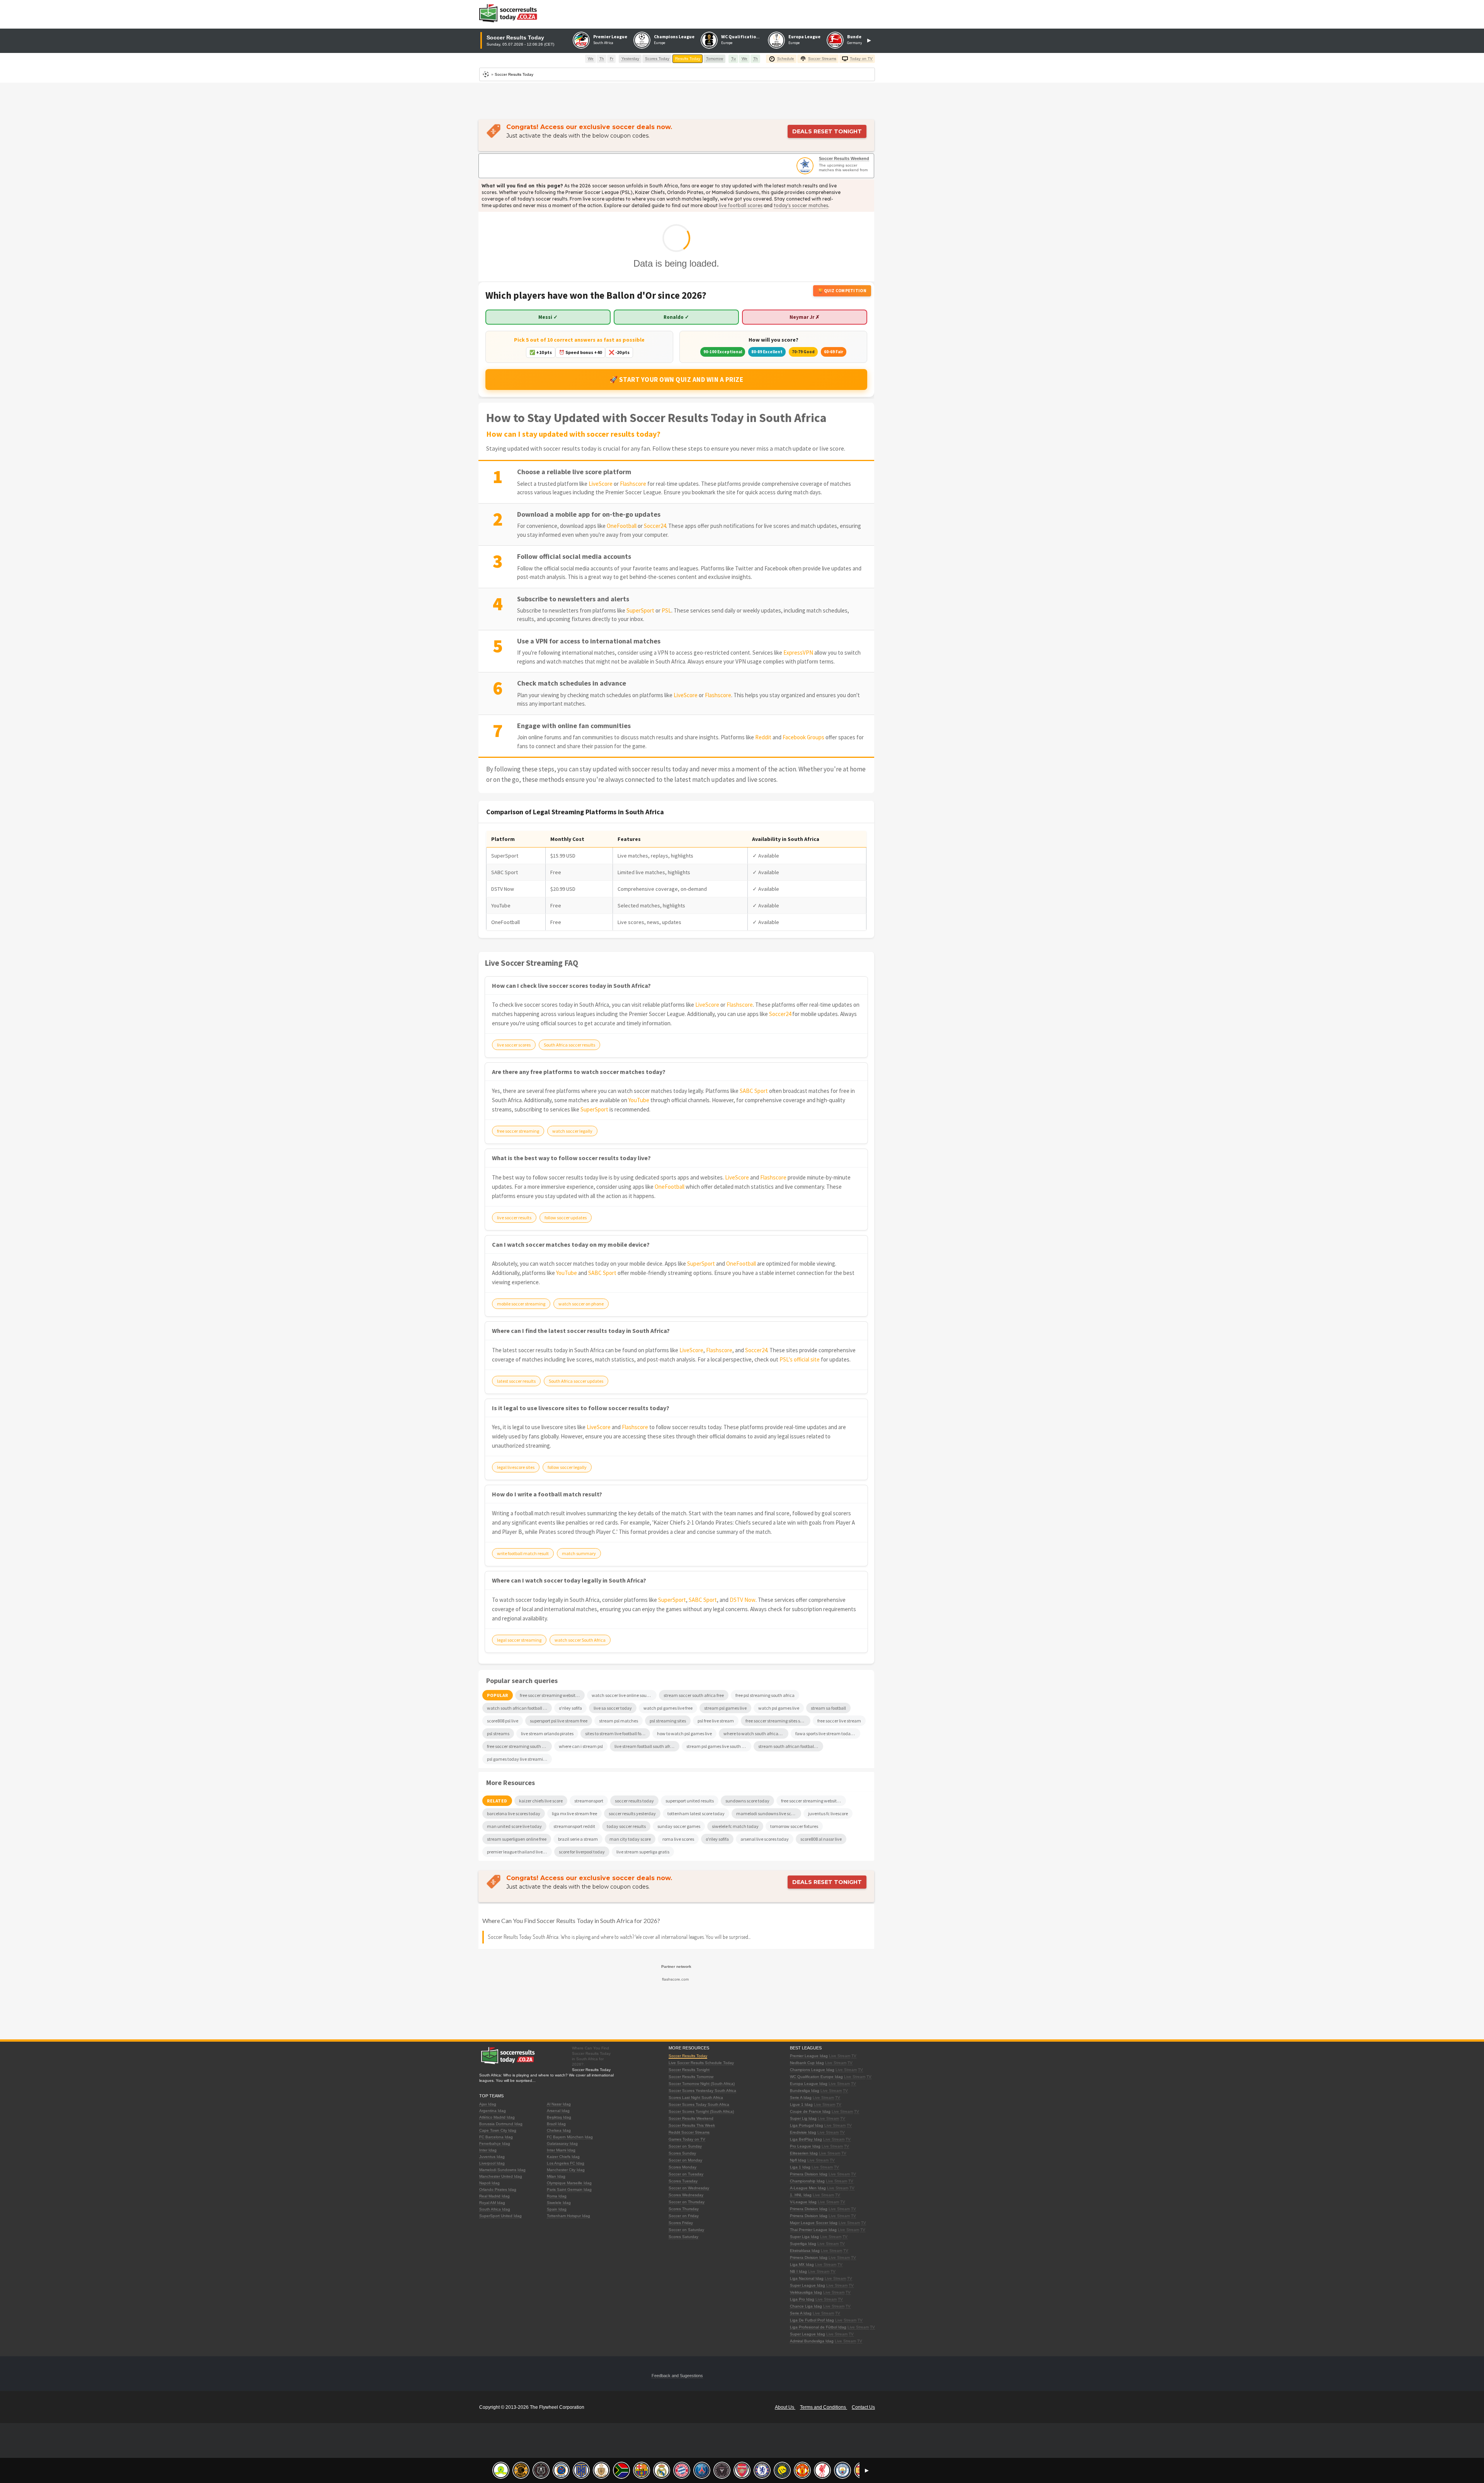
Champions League (674, 37)
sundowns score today (747, 1801)
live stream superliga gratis (643, 1852)
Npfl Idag (798, 2160)
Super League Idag (808, 2285)
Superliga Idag (803, 2244)
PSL (666, 610)
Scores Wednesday (686, 2195)
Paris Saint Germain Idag (569, 2189)
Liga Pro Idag (802, 2299)
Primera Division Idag (809, 2174)
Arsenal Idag (558, 2111)
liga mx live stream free (574, 1813)
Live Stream (840, 2056)
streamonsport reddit (574, 1826)
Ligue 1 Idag (801, 2104)
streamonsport (589, 1801)
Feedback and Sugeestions (677, 2376)
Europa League (804, 37)
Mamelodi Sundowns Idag (502, 2170)
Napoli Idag (489, 2183)
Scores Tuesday (683, 2181)
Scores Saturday (683, 2237)
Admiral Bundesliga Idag (812, 2341)
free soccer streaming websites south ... (813, 1801)
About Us (785, 2407)
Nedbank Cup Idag (807, 2063)
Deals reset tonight (827, 131)
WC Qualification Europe (748, 37)
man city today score (630, 1839)
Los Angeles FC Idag (566, 2163)
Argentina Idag (493, 2111)
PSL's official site (800, 1359)
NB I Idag (798, 2271)
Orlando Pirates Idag (498, 2189)
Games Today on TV (687, 2139)
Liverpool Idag (492, 2163)
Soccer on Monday (685, 2160)
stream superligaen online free (517, 1839)
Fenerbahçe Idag (495, 2143)
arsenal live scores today (765, 1839)
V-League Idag (803, 2202)
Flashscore (633, 484)
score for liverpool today (582, 1852)
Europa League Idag (809, 2084)
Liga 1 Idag (800, 2167)
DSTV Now (743, 1600)
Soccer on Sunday (685, 2146)
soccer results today (634, 1801)
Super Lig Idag (803, 2118)
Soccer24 (655, 526)
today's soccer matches (801, 205)
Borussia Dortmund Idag (501, 2124)
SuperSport (640, 610)
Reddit (763, 737)
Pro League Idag (805, 2146)
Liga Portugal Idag (807, 2125)
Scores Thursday (684, 2209)
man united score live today (514, 1826)
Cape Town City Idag (498, 2130)
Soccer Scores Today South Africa (699, 2104)
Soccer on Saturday (686, 2230)
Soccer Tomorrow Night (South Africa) (702, 2084)
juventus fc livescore (828, 1813)
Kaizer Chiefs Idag (563, 2157)
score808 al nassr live (821, 1839)
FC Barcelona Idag (496, 2137)
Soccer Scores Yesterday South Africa (702, 2091)
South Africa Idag (495, 2209)
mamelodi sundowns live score (767, 1813)
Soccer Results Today (688, 2056)
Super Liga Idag (804, 2237)
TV (854, 2056)
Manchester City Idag (566, 2170)
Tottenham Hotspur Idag (568, 2216)
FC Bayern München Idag (570, 2137)
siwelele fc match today (735, 1826)
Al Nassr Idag (559, 2104)
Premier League (610, 37)
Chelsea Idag (559, 2130)
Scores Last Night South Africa (696, 2098)
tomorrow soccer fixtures (794, 1826)
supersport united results (690, 1801)
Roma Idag (557, 2196)
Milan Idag (556, 2176)
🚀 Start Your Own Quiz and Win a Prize (676, 380)
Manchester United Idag (501, 2176)
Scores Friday (681, 2223)
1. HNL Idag (801, 2195)
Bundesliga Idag (805, 2091)
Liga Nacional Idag (807, 2278)
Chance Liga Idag (806, 2306)
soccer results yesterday (632, 1813)
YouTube (639, 1100)
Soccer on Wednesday (689, 2188)
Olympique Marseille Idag (569, 2183)
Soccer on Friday (684, 2216)
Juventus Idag (492, 2157)
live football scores (741, 205)
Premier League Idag (809, 2056)
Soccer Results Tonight (689, 2070)
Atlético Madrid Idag (497, 2117)
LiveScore (601, 484)
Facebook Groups (803, 737)
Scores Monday (682, 2167)
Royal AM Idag (492, 2203)
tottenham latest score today (696, 1813)
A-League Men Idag (808, 2188)
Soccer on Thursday (687, 2202)
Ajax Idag (488, 2104)
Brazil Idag (556, 2124)
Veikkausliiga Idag (806, 2292)
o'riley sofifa (717, 1839)
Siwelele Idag (559, 2203)
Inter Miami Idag (561, 2150)
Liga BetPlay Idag (806, 2139)
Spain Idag (557, 2209)
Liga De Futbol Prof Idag (812, 2320)
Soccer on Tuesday (686, 2174)
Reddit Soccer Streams (689, 2132)
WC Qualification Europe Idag (816, 2077)
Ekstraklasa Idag (805, 2251)
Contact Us (863, 2407)
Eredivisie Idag (803, 2132)
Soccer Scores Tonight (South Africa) (701, 2111)
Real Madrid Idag (494, 2196)
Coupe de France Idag (810, 2111)
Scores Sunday (682, 2153)
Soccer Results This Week (692, 2125)
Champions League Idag (812, 2070)
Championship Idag (807, 2181)
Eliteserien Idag (804, 2153)
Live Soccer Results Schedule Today (701, 2063)
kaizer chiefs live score (541, 1801)
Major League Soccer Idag (814, 2223)
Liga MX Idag (802, 2264)
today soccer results (626, 1826)
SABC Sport (754, 1091)
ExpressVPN (798, 653)
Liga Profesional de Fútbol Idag (818, 2327)
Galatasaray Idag (562, 2143)
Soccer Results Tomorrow (691, 2077)
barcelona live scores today (514, 1813)
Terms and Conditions (824, 2407)
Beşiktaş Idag (559, 2117)
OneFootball (622, 526)
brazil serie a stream (578, 1839)
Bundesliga (860, 37)
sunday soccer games (679, 1826)
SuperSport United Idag (500, 2216)
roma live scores (678, 1839)
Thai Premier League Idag (813, 2230)
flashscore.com (675, 1979)
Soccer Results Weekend (844, 158)
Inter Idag (488, 2150)
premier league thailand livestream (519, 1852)
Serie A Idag (801, 2098)
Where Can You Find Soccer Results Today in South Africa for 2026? (571, 1921)
